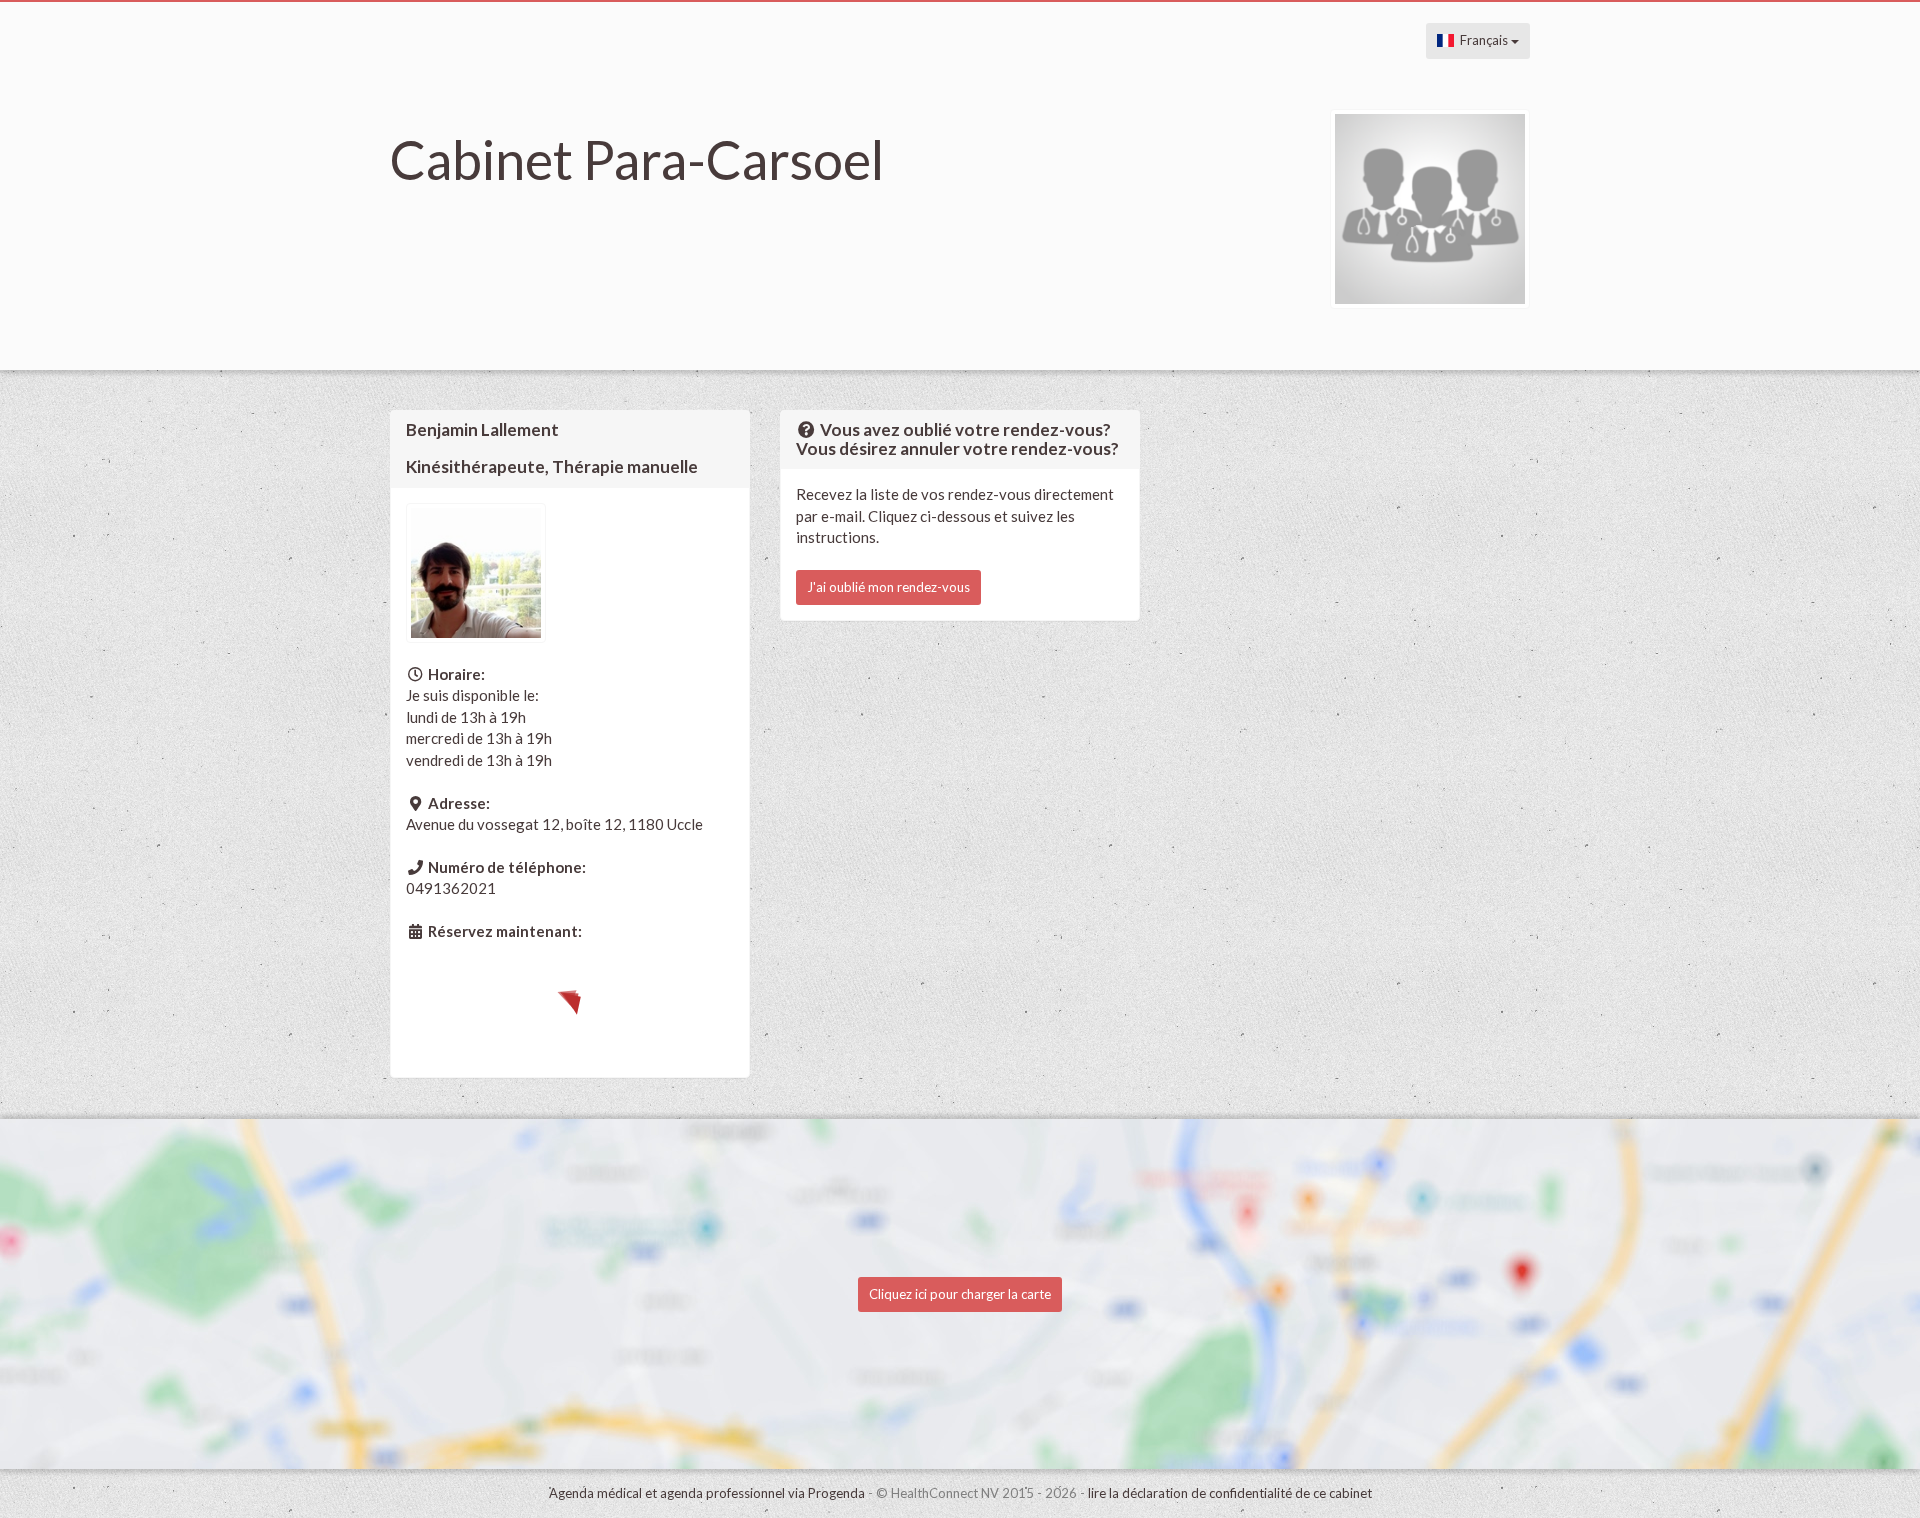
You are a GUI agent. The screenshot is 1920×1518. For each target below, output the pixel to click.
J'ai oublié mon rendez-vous (888, 587)
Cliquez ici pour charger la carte (960, 1294)
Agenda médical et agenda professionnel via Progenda (707, 1493)
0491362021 (451, 888)
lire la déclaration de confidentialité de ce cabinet (1230, 1493)
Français (1482, 40)
